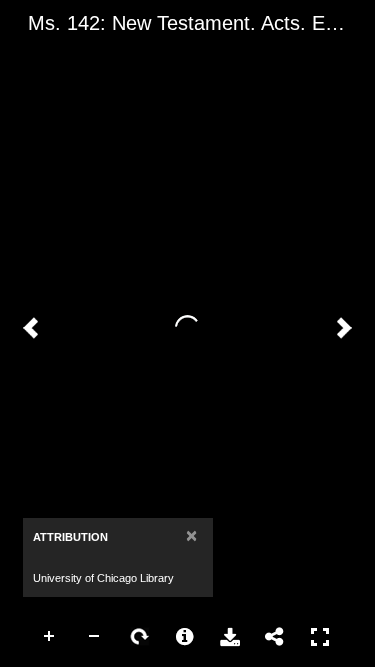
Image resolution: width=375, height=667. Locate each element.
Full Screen (320, 637)
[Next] (344, 328)
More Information (185, 637)
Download (230, 637)
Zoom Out (95, 637)
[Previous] (31, 328)
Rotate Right (140, 637)
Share (275, 637)
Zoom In (50, 637)
